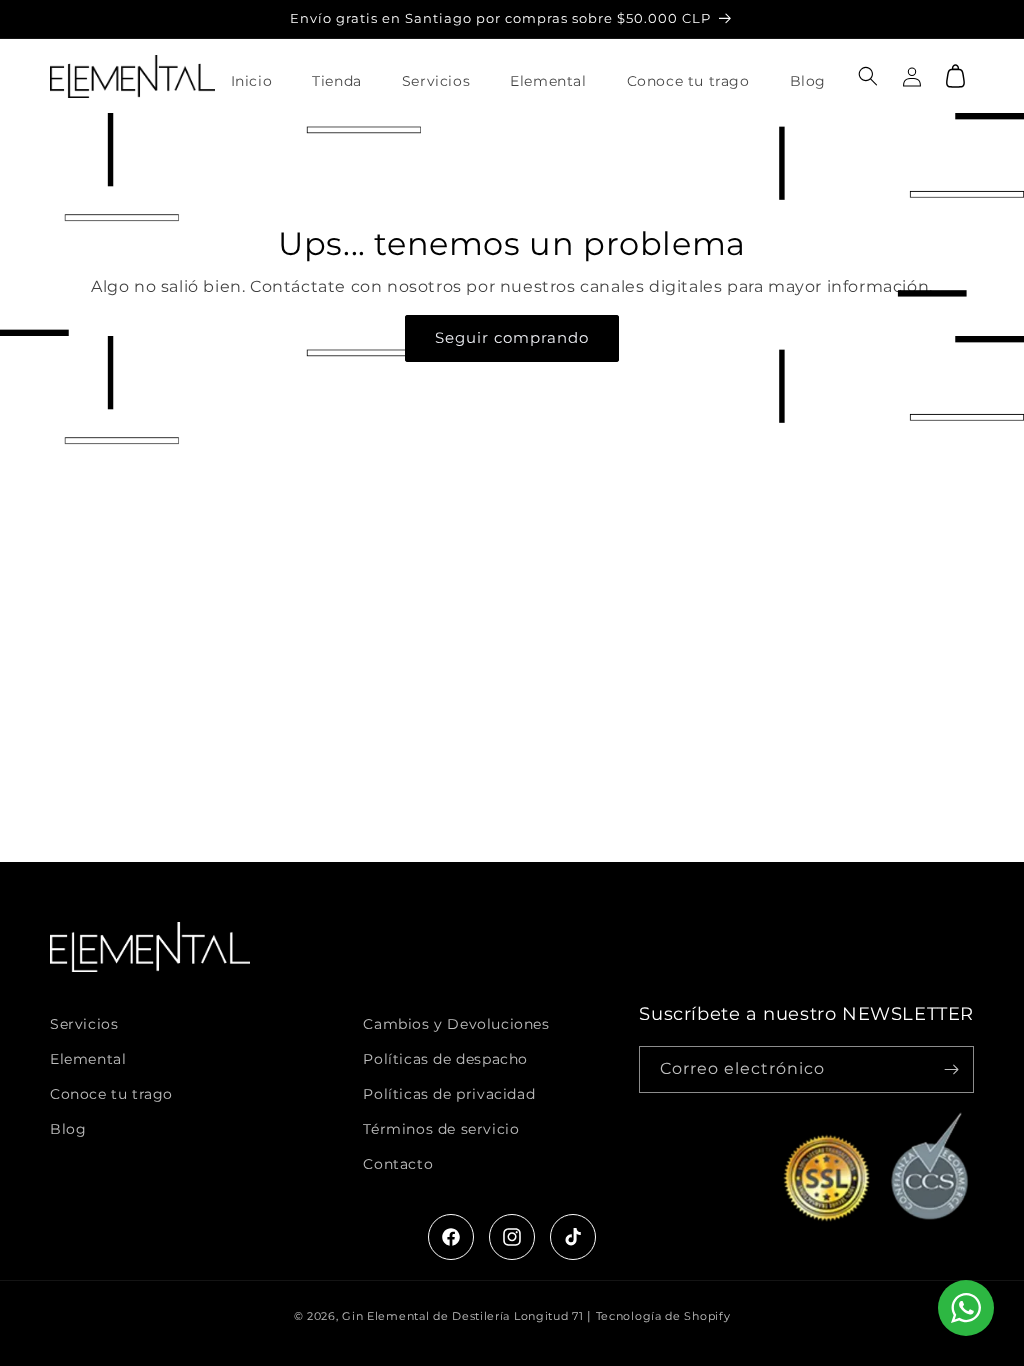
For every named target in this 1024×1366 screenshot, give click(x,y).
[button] (868, 76)
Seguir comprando (512, 337)
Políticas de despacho (445, 1059)
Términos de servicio (441, 1129)
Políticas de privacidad (449, 1094)
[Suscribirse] (951, 1069)
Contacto (398, 1164)
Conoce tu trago (111, 1094)
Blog (68, 1129)
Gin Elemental (385, 1316)
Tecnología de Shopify (663, 1316)
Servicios (84, 1024)
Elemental (88, 1059)
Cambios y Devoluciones (456, 1024)
